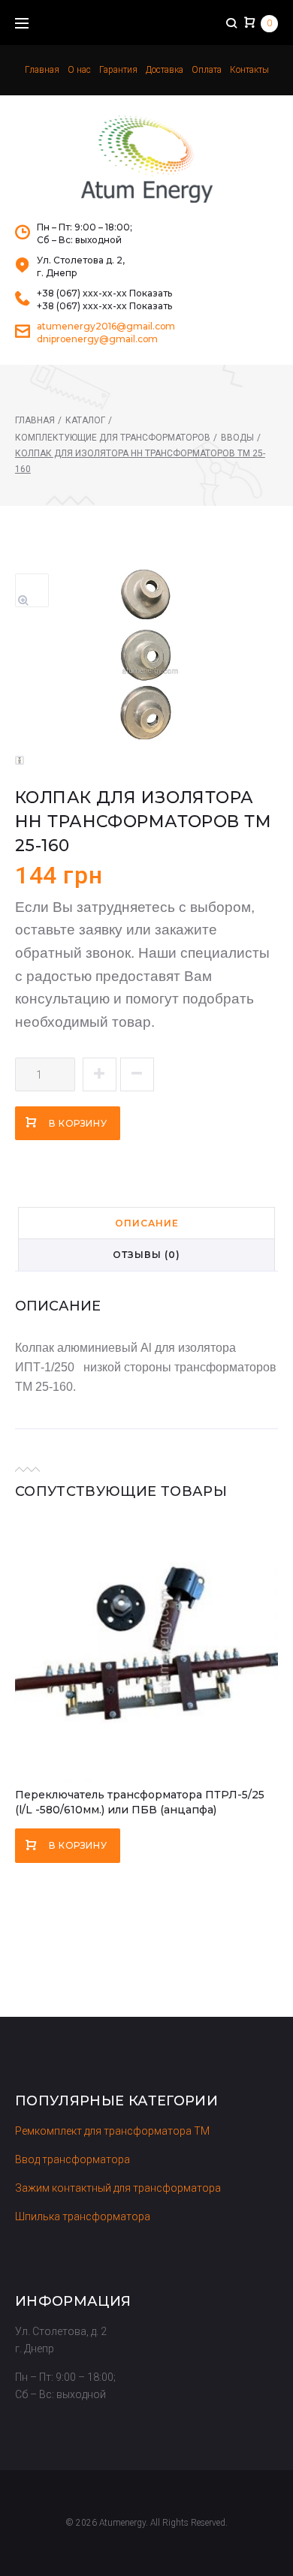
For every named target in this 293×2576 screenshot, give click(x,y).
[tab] (146, 1223)
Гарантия (118, 70)
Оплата (207, 70)
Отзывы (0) (146, 1255)
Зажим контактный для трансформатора (118, 2188)
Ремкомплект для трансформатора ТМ (112, 2131)
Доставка (165, 70)
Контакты (249, 70)
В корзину (78, 1123)
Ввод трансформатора (72, 2159)
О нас (79, 70)
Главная (42, 70)
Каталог (85, 420)
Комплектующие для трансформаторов (113, 438)
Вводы (237, 438)
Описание (147, 1223)
